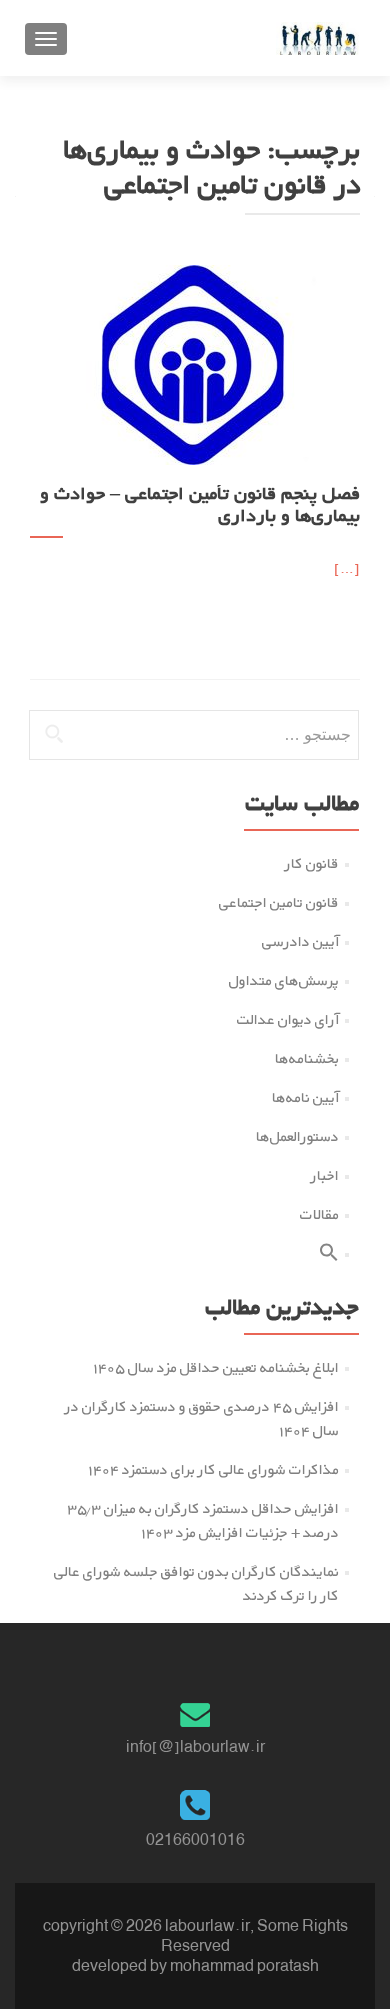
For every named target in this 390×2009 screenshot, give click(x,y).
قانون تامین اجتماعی (279, 902)
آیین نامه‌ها (305, 1097)
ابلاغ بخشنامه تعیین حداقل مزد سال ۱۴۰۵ (216, 1367)
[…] (347, 568)
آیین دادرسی (300, 941)
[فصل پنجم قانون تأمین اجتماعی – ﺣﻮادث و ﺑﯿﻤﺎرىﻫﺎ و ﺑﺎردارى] (195, 363)
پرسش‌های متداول (284, 980)
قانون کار (312, 863)
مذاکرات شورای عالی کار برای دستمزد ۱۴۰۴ (213, 1469)
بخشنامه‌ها (307, 1058)
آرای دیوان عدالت (288, 1019)
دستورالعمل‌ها (297, 1136)
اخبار (325, 1175)
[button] (329, 1256)
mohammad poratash (244, 1965)
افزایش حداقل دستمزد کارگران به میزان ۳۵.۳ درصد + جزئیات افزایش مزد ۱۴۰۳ (203, 1520)
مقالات (319, 1214)
